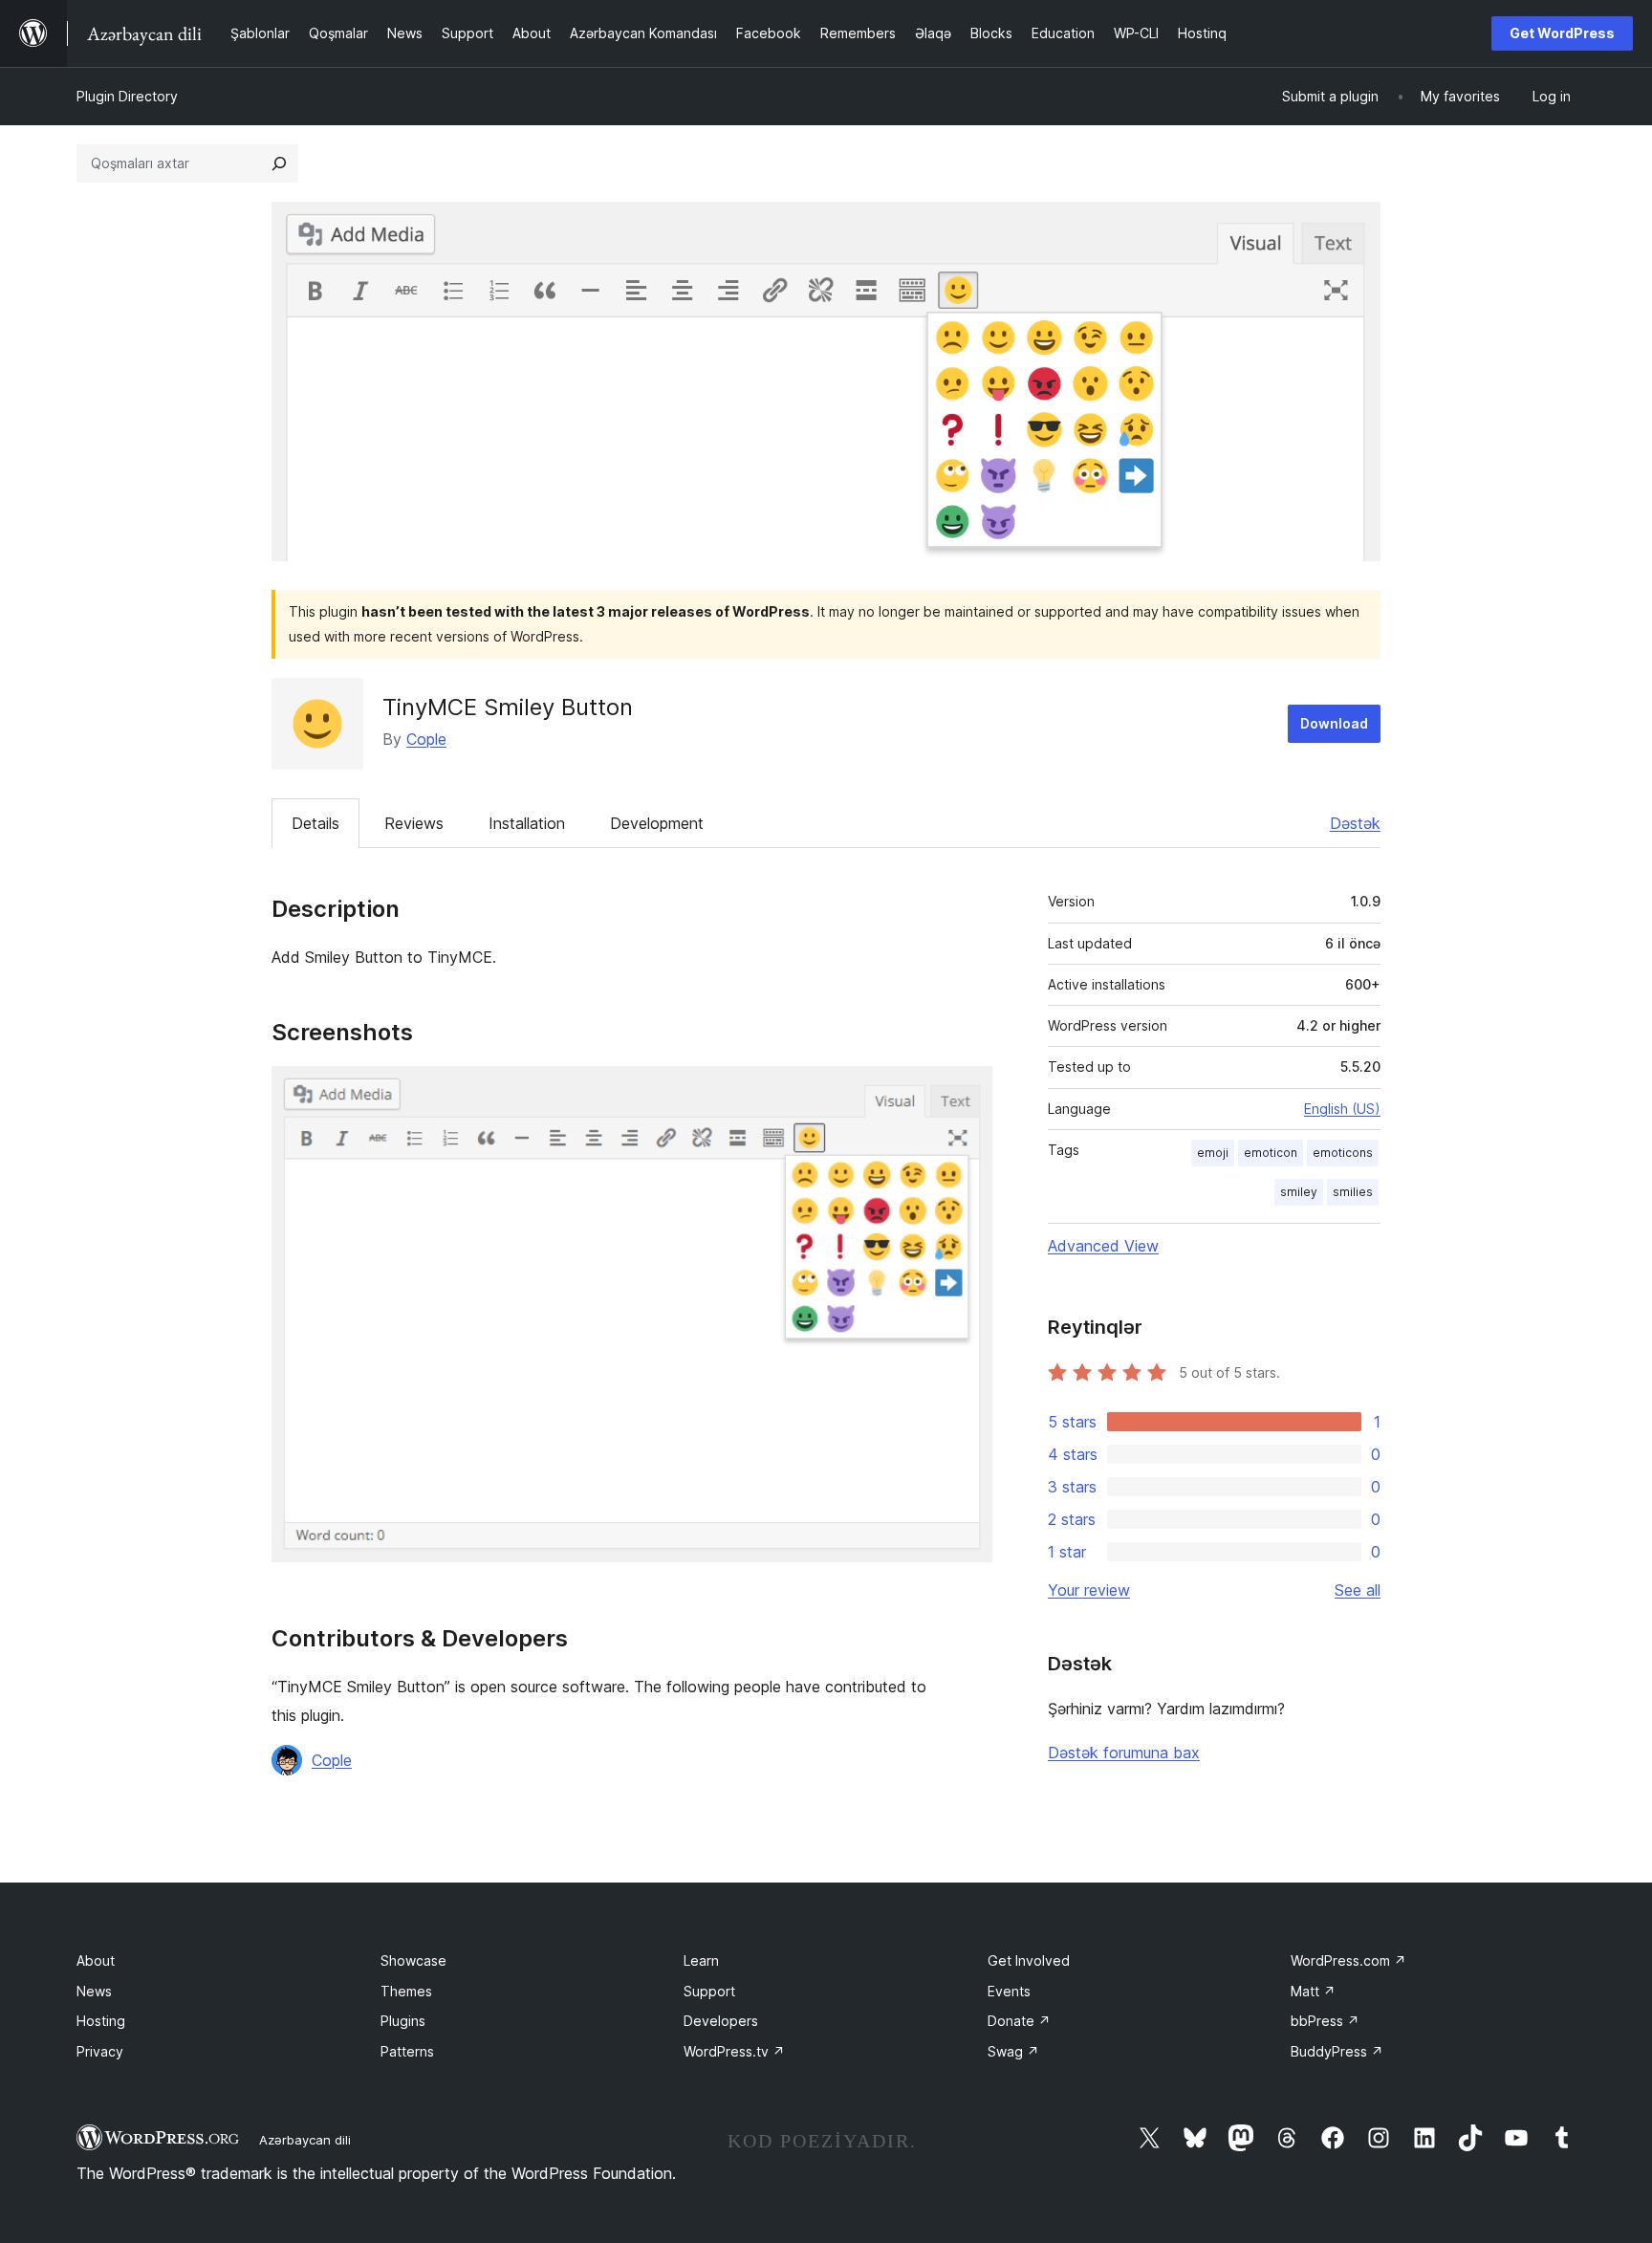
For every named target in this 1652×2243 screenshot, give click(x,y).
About (96, 1960)
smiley (1299, 1192)
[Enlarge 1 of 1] (967, 1092)
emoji (1213, 1153)
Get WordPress (1562, 33)
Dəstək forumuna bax (1124, 1753)
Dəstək (1355, 823)
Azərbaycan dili (305, 2140)
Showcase (413, 1960)
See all (1358, 1590)
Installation (527, 823)
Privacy (100, 2051)
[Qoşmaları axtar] (279, 163)
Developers (721, 2021)
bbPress (1325, 2021)
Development (657, 823)
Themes (406, 1991)
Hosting (101, 2021)
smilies (1353, 1192)
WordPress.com (1348, 1960)
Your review (1089, 1590)
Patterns (407, 2051)
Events (1009, 1991)
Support (709, 1991)
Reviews (414, 823)
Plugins (403, 2021)
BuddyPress (1337, 2051)
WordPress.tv (734, 2051)
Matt (1313, 1991)
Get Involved (1029, 1960)
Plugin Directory (127, 96)
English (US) (1342, 1109)
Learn (701, 1960)
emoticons (1343, 1153)
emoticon (1271, 1153)
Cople (426, 739)
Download (1334, 723)
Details (315, 823)
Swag (1013, 2051)
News (94, 1991)
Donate (1019, 2021)
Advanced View (1103, 1246)
